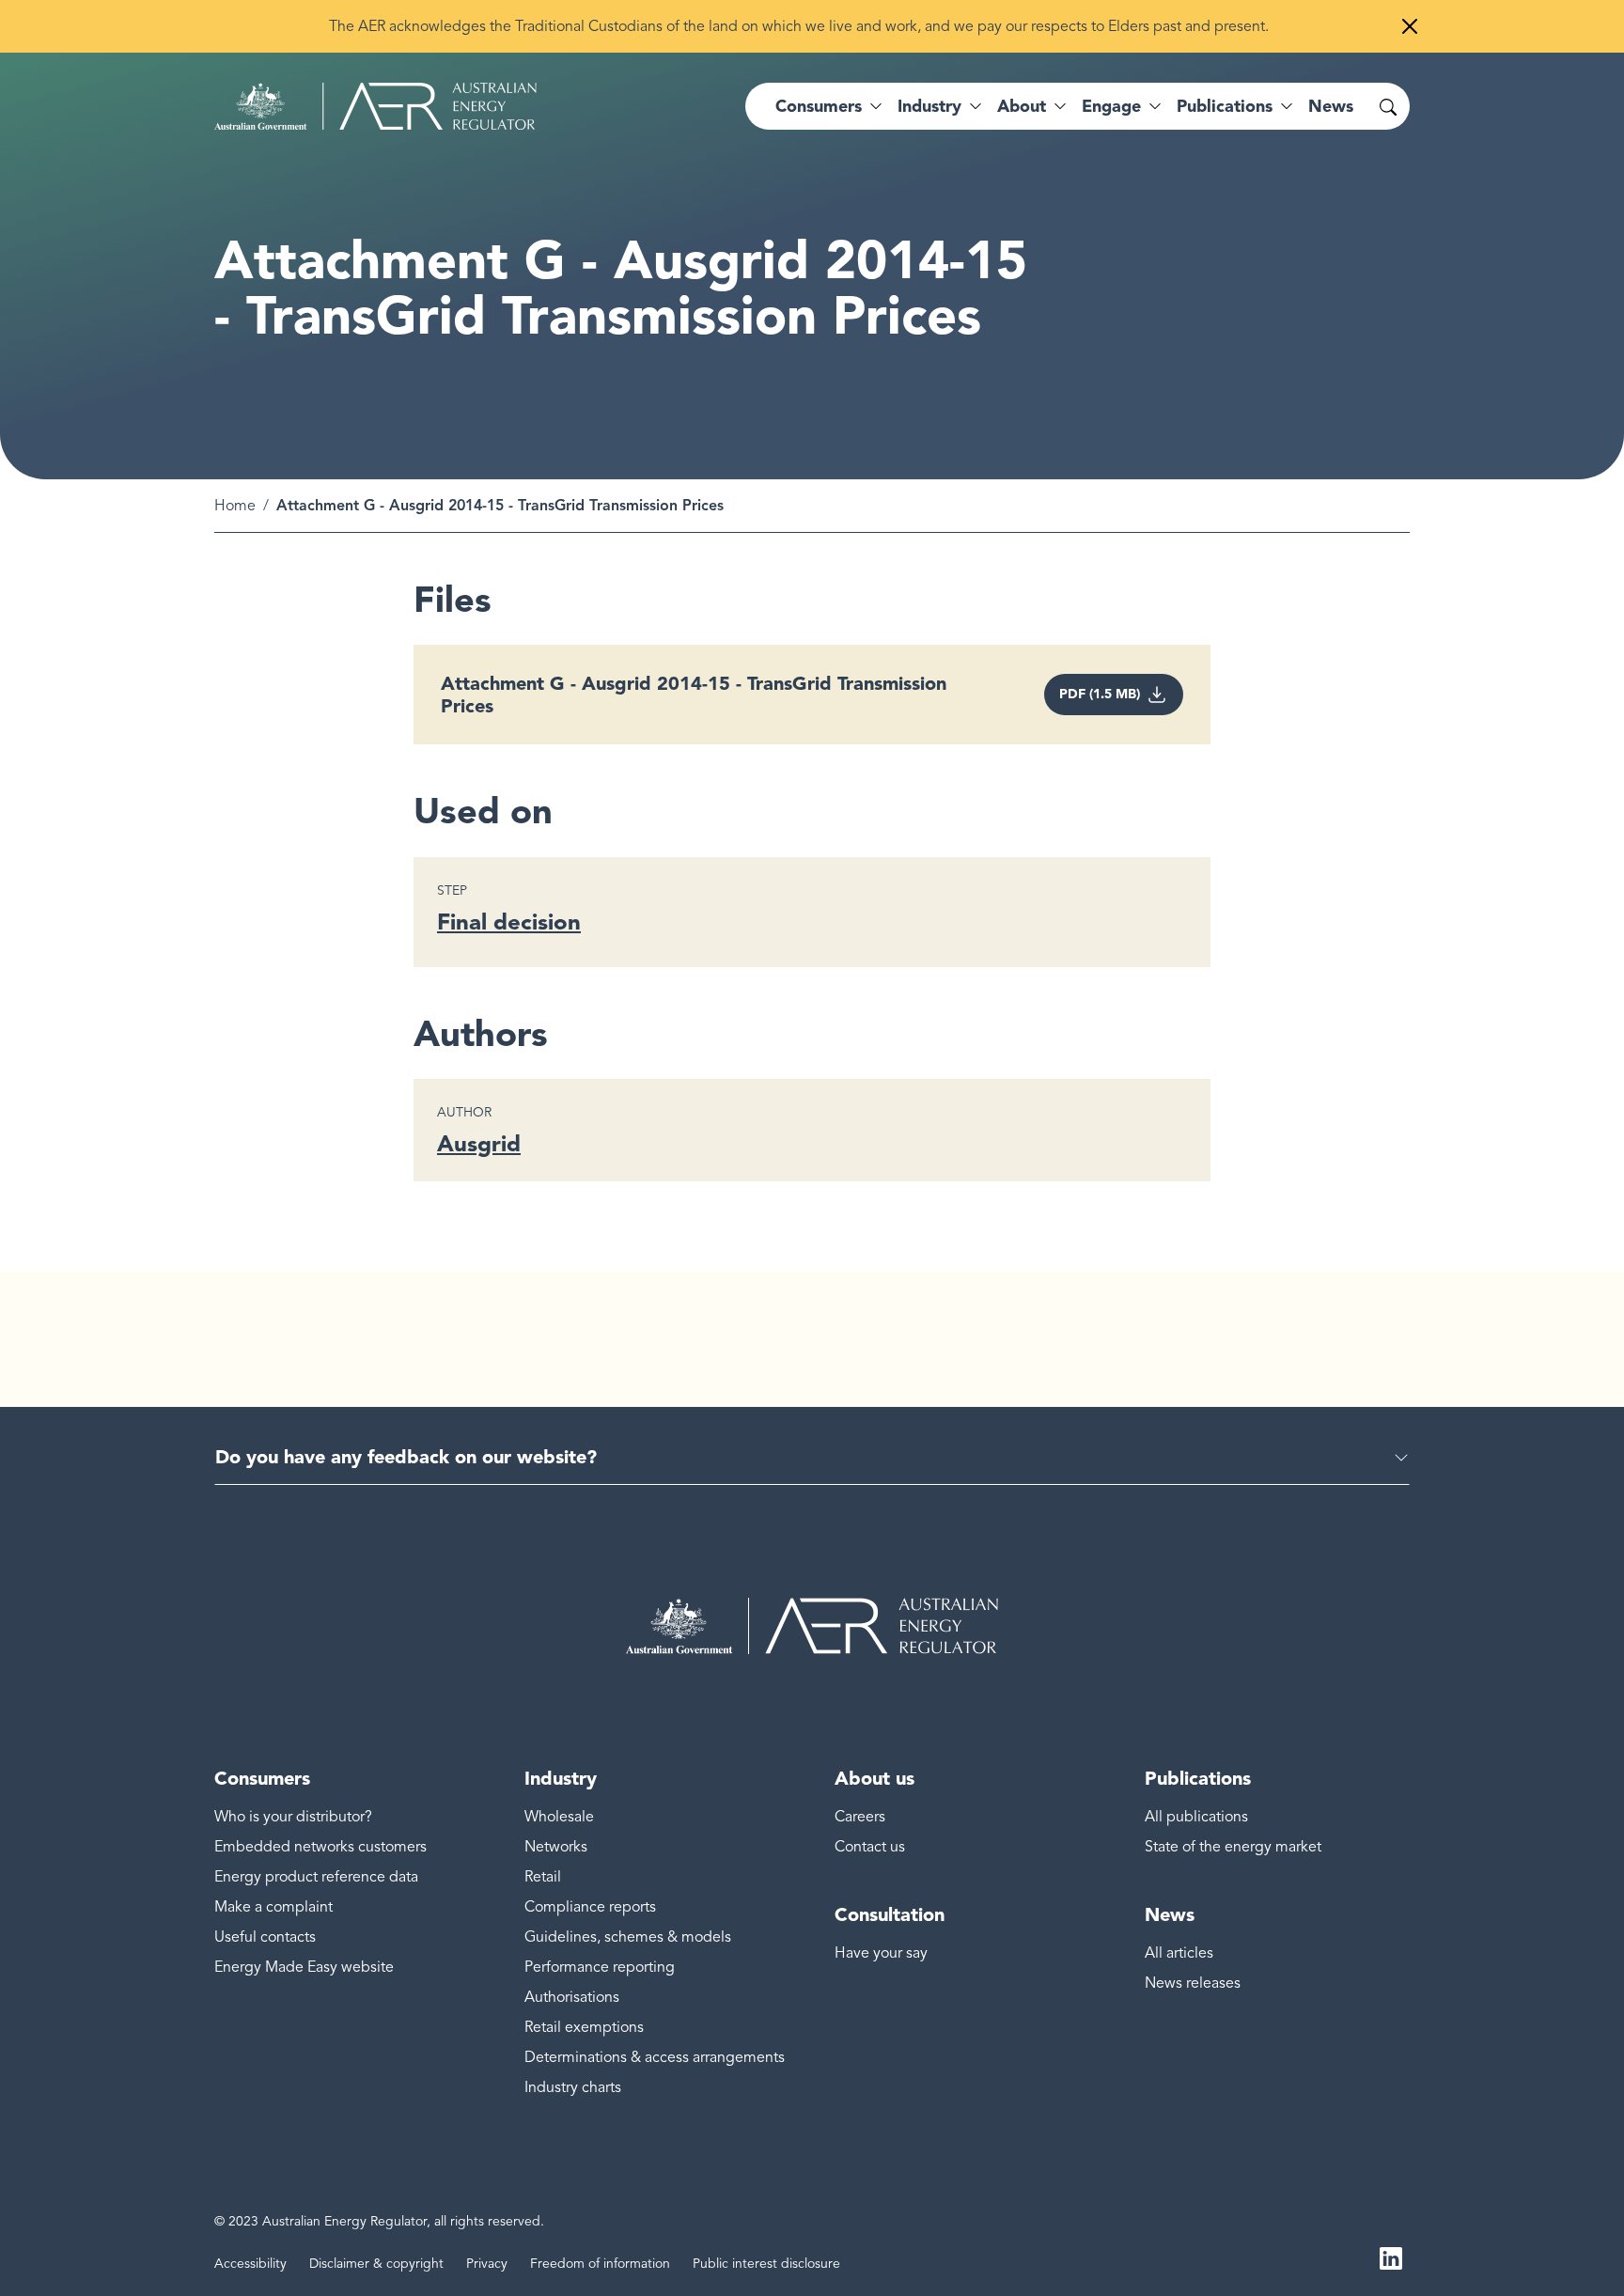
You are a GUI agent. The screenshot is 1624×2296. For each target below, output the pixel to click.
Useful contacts (265, 1937)
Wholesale (559, 1817)
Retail (543, 1877)
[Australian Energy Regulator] (375, 106)
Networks (556, 1847)
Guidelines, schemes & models (628, 1937)
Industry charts (573, 2087)
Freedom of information (600, 2264)
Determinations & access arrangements (655, 2057)
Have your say (881, 1953)
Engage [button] (1111, 106)
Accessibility (250, 2264)
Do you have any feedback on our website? (406, 1457)
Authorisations (572, 1997)
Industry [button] (929, 106)
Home (235, 506)
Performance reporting (600, 1967)
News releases (1193, 1983)
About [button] (1022, 106)
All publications (1196, 1817)
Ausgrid (479, 1143)
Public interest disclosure (766, 2264)
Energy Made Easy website (304, 1967)
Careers (860, 1817)
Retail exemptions (584, 2027)
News (1331, 106)
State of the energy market (1233, 1847)
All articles (1179, 1953)
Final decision (509, 922)
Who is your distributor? (293, 1817)
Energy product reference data (316, 1877)
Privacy (487, 2264)
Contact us (870, 1847)
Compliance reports (590, 1907)
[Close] (1410, 26)
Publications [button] (1225, 106)
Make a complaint (273, 1907)
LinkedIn (1391, 2257)
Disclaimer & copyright (376, 2264)
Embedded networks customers (320, 1847)
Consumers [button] (819, 106)
